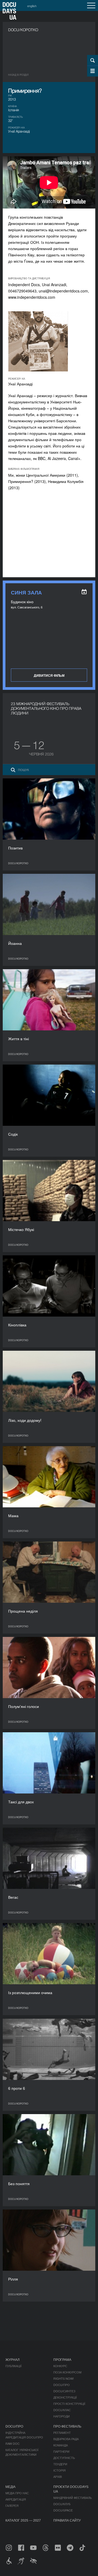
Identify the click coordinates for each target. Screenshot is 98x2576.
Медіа (10, 2486)
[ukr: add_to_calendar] (84, 592)
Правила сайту (67, 2520)
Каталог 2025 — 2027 (23, 2520)
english (32, 6)
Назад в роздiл (18, 75)
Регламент (62, 2433)
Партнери (61, 2451)
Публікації (13, 2366)
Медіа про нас (17, 2493)
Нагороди (62, 2416)
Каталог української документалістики (22, 2452)
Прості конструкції (69, 2404)
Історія (59, 2470)
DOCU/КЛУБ (62, 2504)
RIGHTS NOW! (64, 2378)
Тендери (60, 2464)
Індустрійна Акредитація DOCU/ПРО (24, 2435)
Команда (61, 2445)
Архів (58, 2477)
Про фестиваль (67, 2426)
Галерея (12, 2505)
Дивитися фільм (49, 675)
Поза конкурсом (67, 2372)
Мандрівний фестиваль (73, 2498)
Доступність (64, 2458)
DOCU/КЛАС (62, 2410)
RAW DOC (13, 2443)
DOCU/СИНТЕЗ (64, 2391)
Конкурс (60, 2366)
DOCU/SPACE (63, 2510)
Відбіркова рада (66, 2439)
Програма (62, 2359)
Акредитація (16, 2499)
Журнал (13, 2359)
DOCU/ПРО (62, 2385)
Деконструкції (65, 2397)
